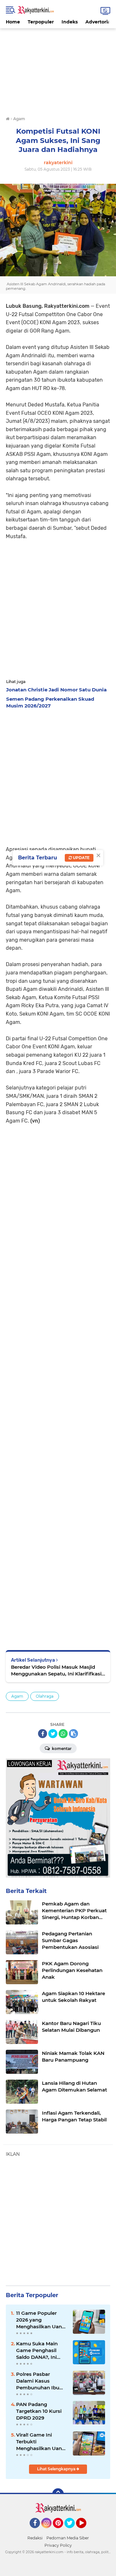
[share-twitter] (53, 1734)
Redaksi (35, 2538)
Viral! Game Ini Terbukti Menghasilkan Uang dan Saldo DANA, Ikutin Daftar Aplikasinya (41, 2442)
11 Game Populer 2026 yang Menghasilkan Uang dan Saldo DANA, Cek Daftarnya (41, 2320)
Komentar (61, 1749)
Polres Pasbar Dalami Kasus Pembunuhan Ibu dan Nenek (38, 2381)
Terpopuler (41, 22)
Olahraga (45, 1696)
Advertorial (99, 22)
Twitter (72, 2531)
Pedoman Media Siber (68, 2538)
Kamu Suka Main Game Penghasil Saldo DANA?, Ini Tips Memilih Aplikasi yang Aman (42, 2350)
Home (13, 22)
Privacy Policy (58, 2545)
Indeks (70, 22)
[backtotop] (58, 2494)
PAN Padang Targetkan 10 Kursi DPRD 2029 (39, 2411)
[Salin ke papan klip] (73, 1734)
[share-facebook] (43, 1734)
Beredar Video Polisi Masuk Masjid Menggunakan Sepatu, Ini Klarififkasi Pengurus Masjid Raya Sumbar (56, 1670)
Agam (17, 1696)
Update (81, 858)
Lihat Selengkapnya (57, 2469)
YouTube (86, 2531)
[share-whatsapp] (63, 1734)
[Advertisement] (58, 68)
